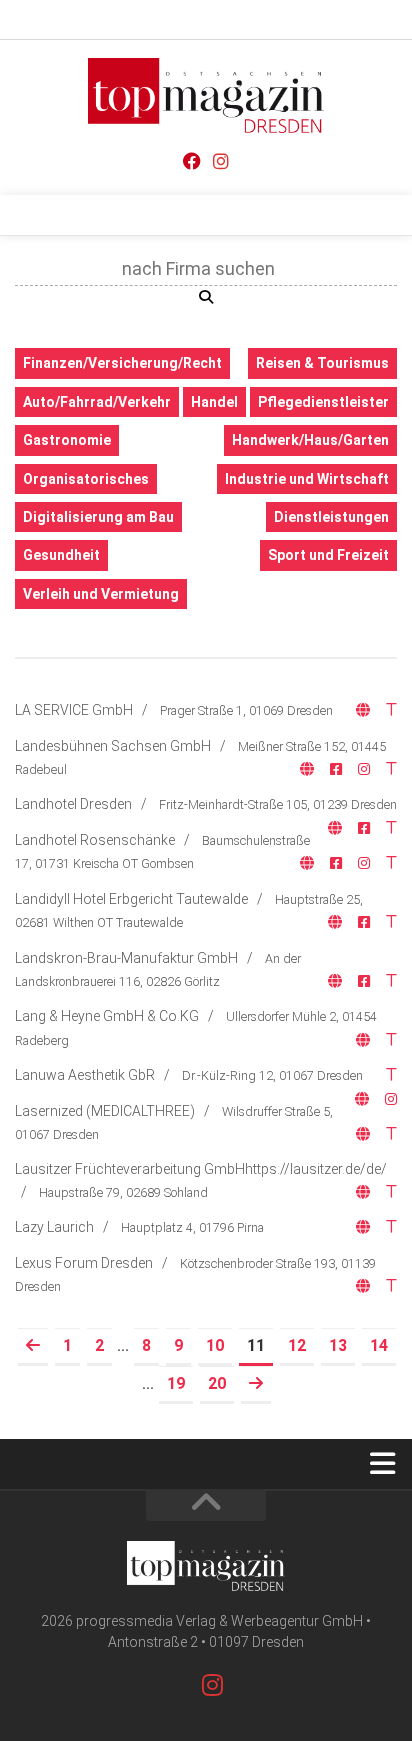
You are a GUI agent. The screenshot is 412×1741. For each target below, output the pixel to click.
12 (297, 1345)
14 (379, 1345)
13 (338, 1345)
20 (217, 1383)
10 (215, 1345)
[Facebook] (192, 161)
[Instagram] (221, 161)
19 (176, 1383)
